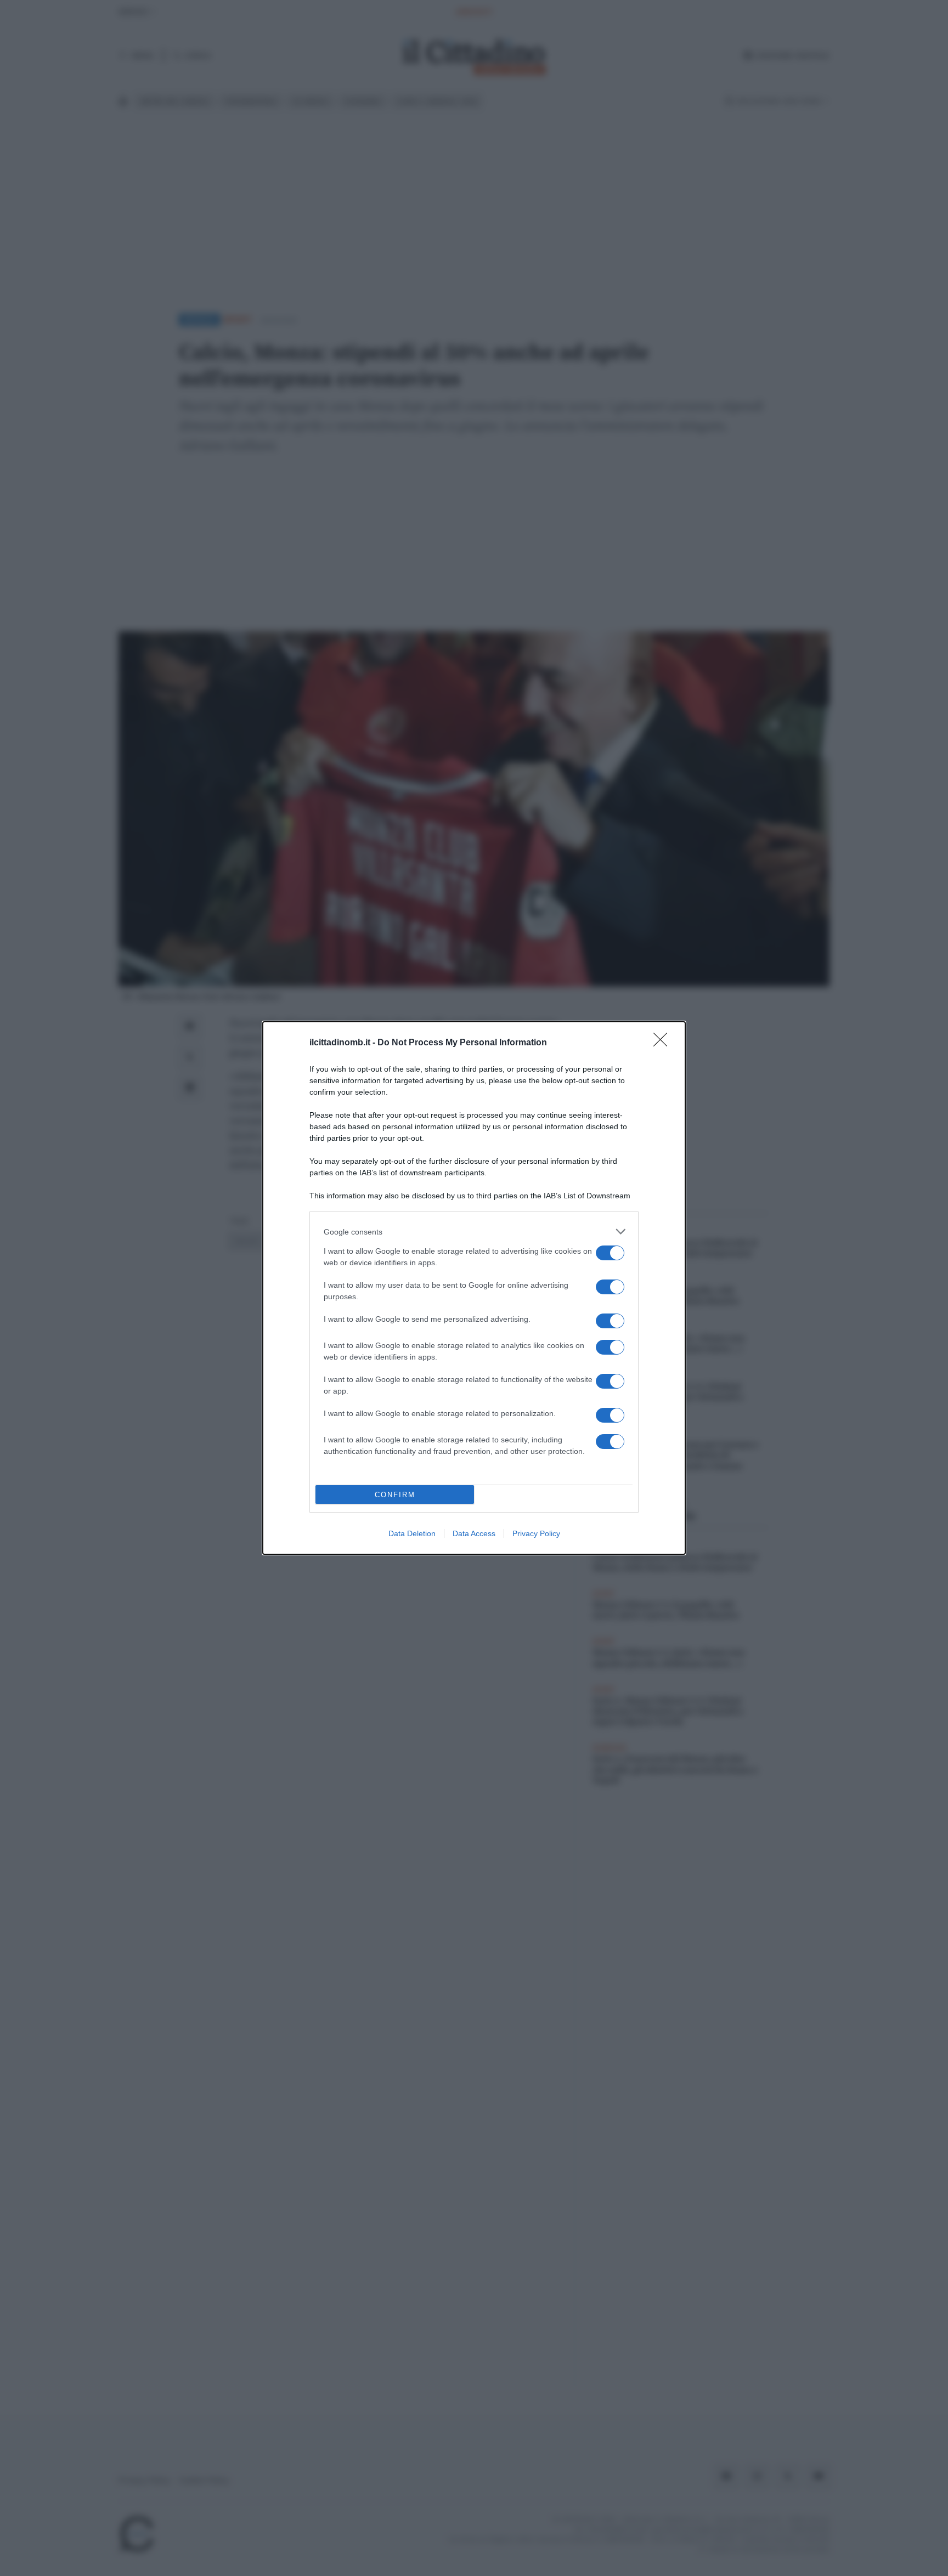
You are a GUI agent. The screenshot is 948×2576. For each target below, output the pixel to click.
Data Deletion (412, 1533)
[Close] (664, 1043)
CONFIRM (395, 1495)
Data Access (474, 1533)
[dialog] (474, 1288)
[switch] (610, 1253)
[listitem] (474, 1232)
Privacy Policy (536, 1533)
